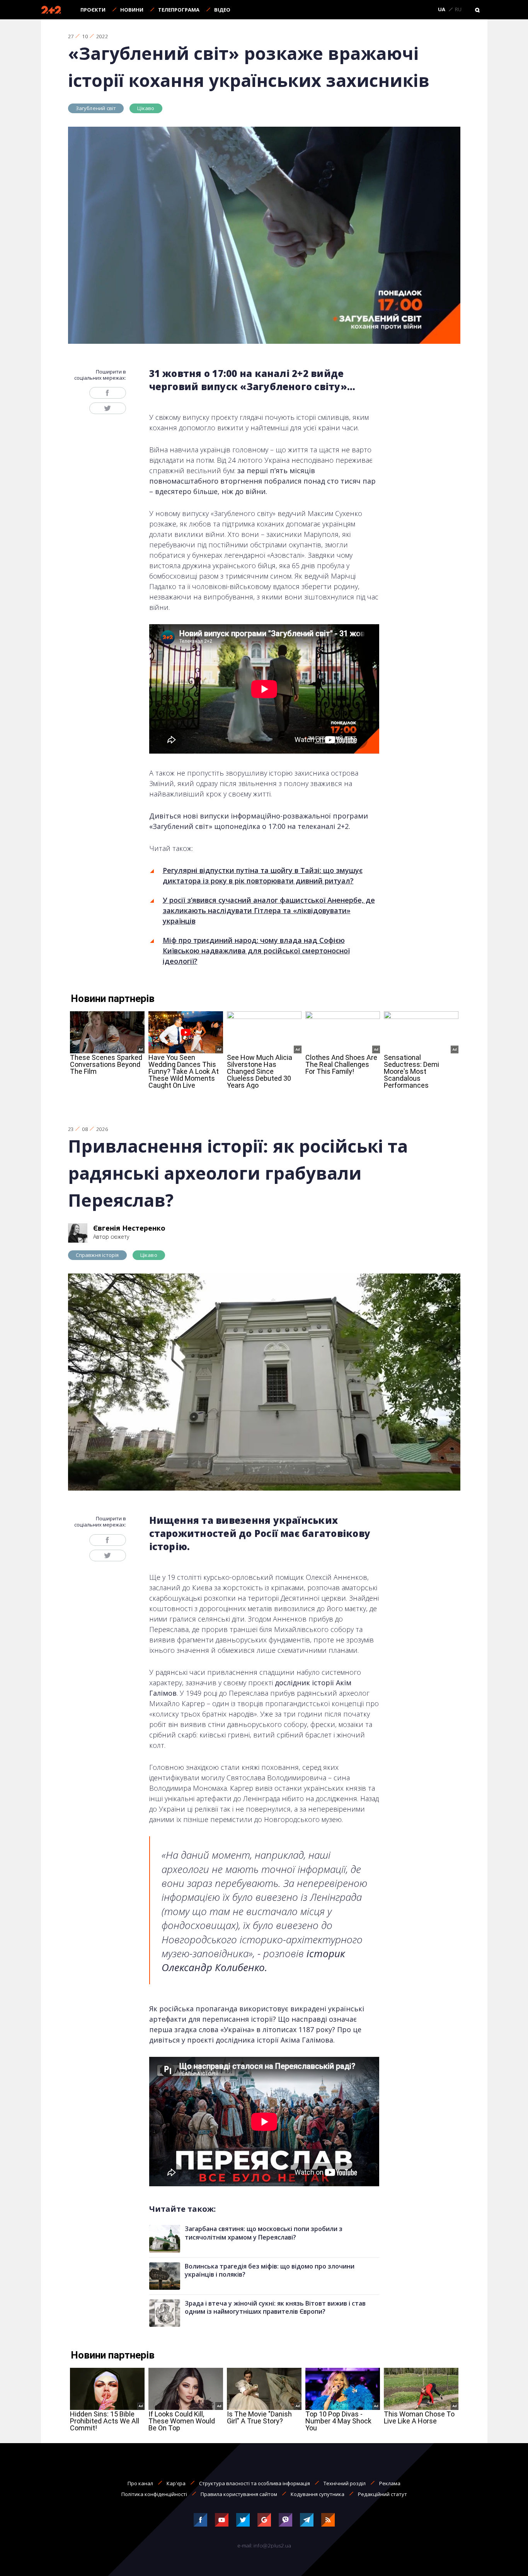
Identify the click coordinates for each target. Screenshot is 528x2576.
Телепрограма (179, 10)
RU (458, 10)
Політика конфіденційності (154, 2494)
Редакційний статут (382, 2494)
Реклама (390, 2483)
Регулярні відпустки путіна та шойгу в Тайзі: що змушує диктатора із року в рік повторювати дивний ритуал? (263, 875)
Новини (132, 10)
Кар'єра (176, 2483)
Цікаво (146, 108)
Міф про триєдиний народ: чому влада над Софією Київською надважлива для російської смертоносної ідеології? (256, 951)
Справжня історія (97, 1255)
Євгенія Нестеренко (129, 1228)
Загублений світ (96, 108)
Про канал (140, 2483)
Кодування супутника (318, 2494)
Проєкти (93, 10)
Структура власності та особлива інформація (255, 2483)
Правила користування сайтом (239, 2494)
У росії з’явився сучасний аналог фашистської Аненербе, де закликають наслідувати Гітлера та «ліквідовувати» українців (269, 910)
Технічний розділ (345, 2483)
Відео (222, 10)
